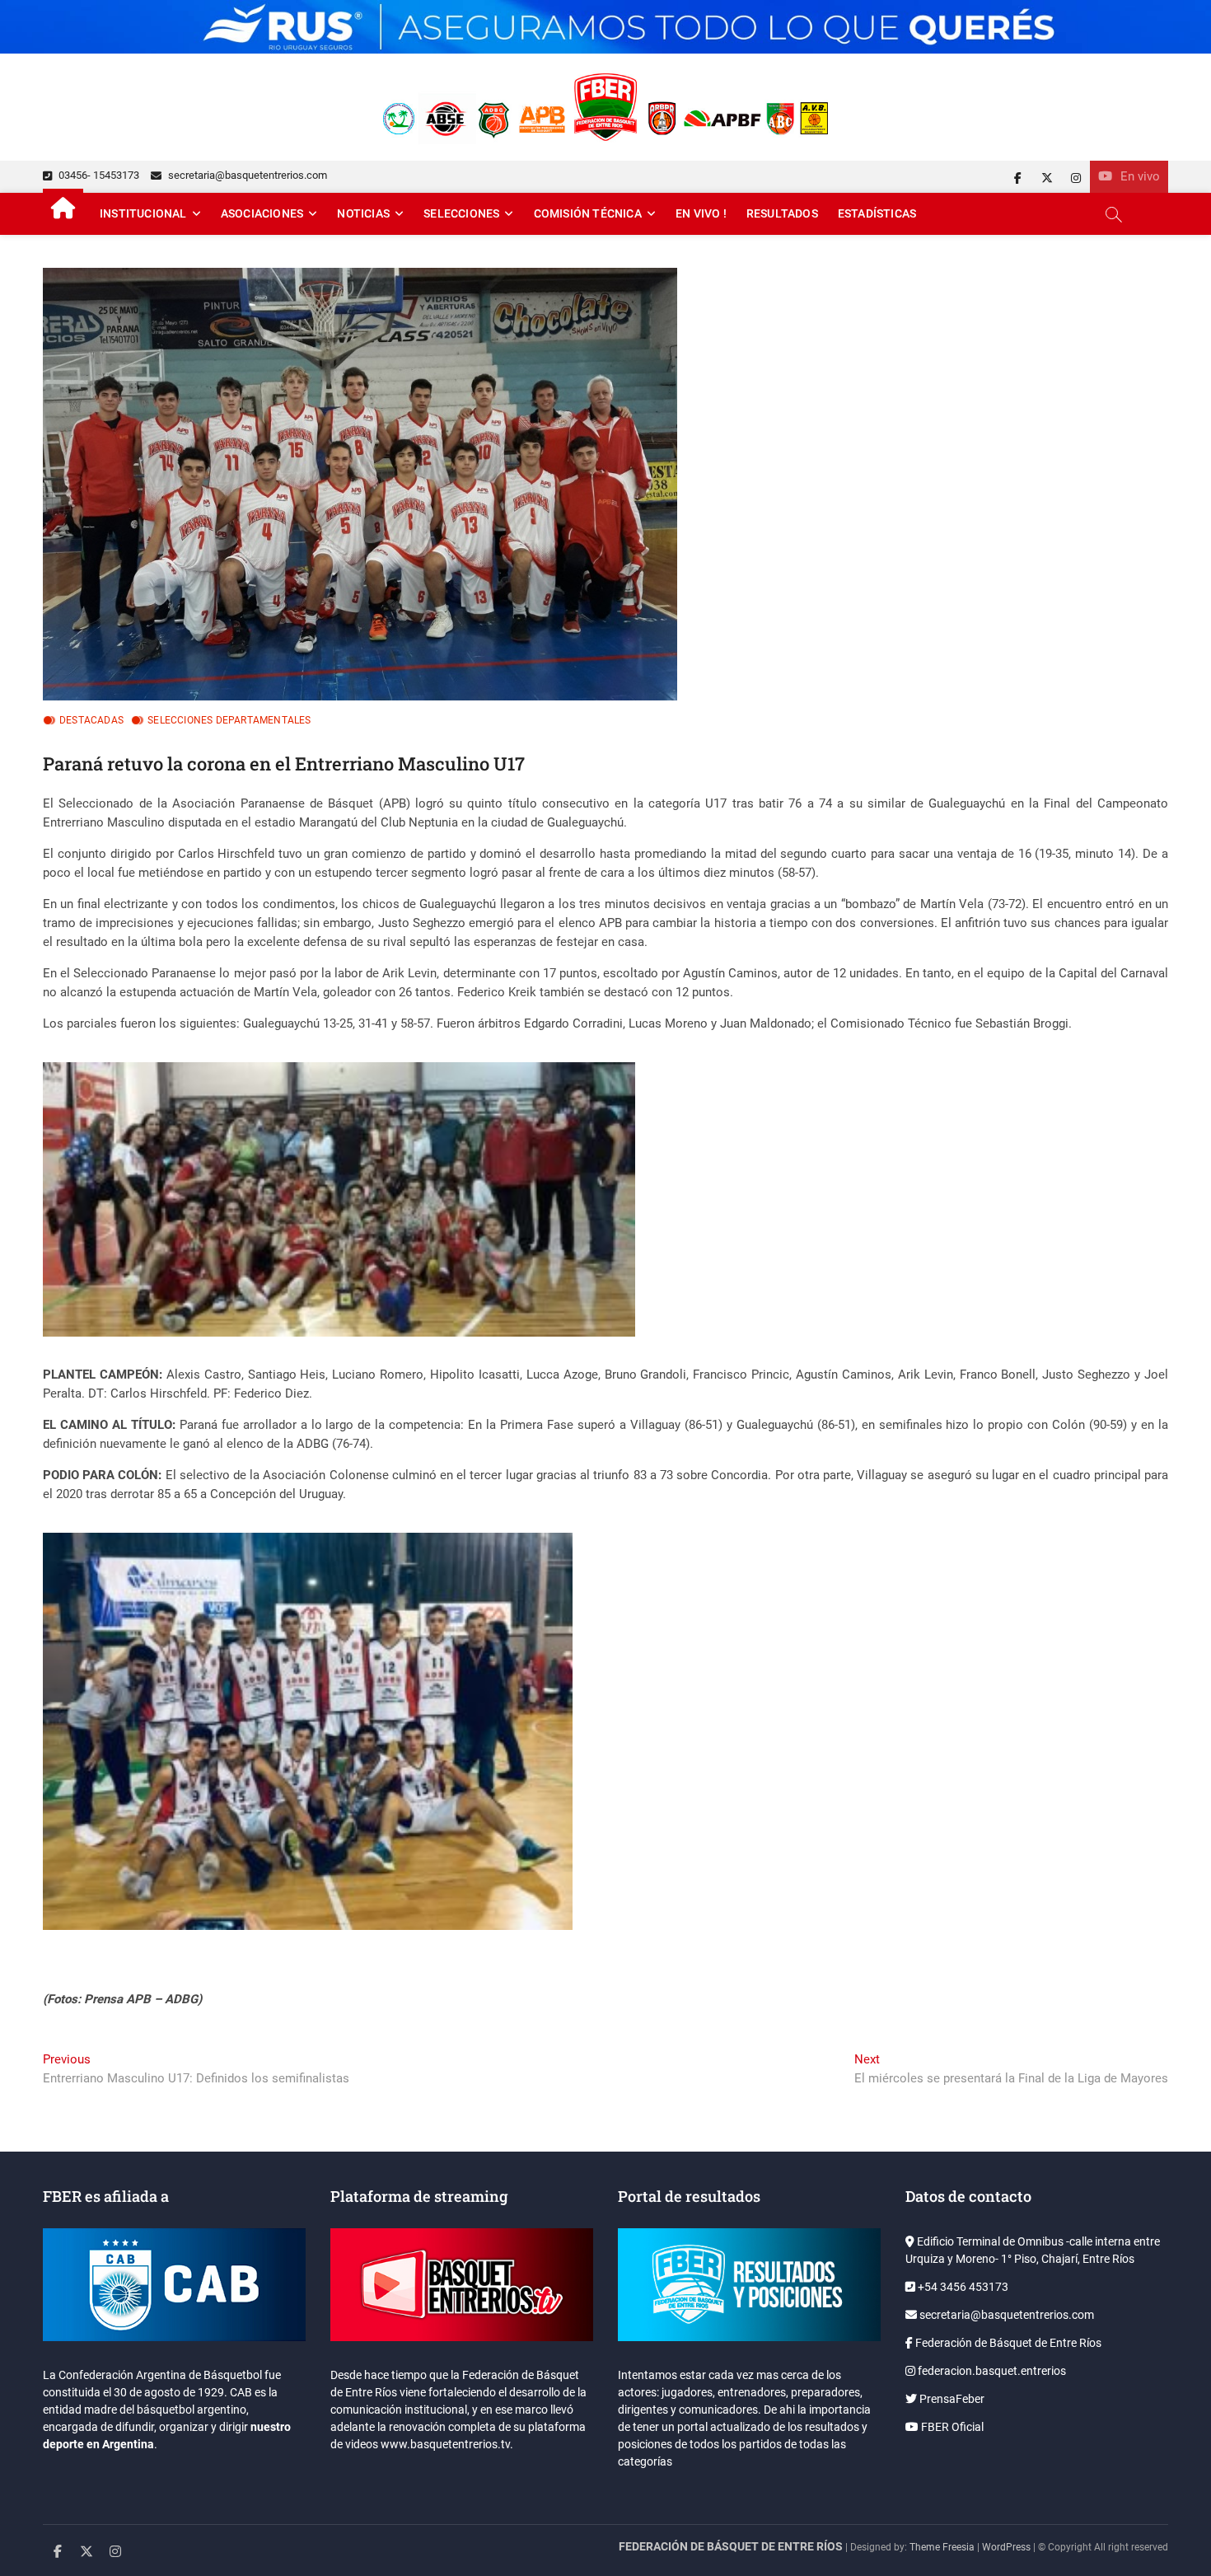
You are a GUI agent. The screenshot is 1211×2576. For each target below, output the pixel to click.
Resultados (782, 213)
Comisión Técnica (588, 213)
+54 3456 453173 (962, 2287)
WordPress (1006, 2547)
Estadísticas (877, 213)
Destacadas (91, 720)
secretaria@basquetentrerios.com (246, 175)
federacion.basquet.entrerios (991, 2371)
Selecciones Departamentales (229, 720)
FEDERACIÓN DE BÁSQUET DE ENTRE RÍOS (731, 2546)
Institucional (143, 213)
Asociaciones (262, 213)
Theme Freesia (942, 2547)
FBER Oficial (951, 2427)
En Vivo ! (701, 213)
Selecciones (461, 213)
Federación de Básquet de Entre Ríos (1007, 2343)
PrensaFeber (951, 2399)
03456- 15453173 (98, 175)
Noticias (363, 213)
